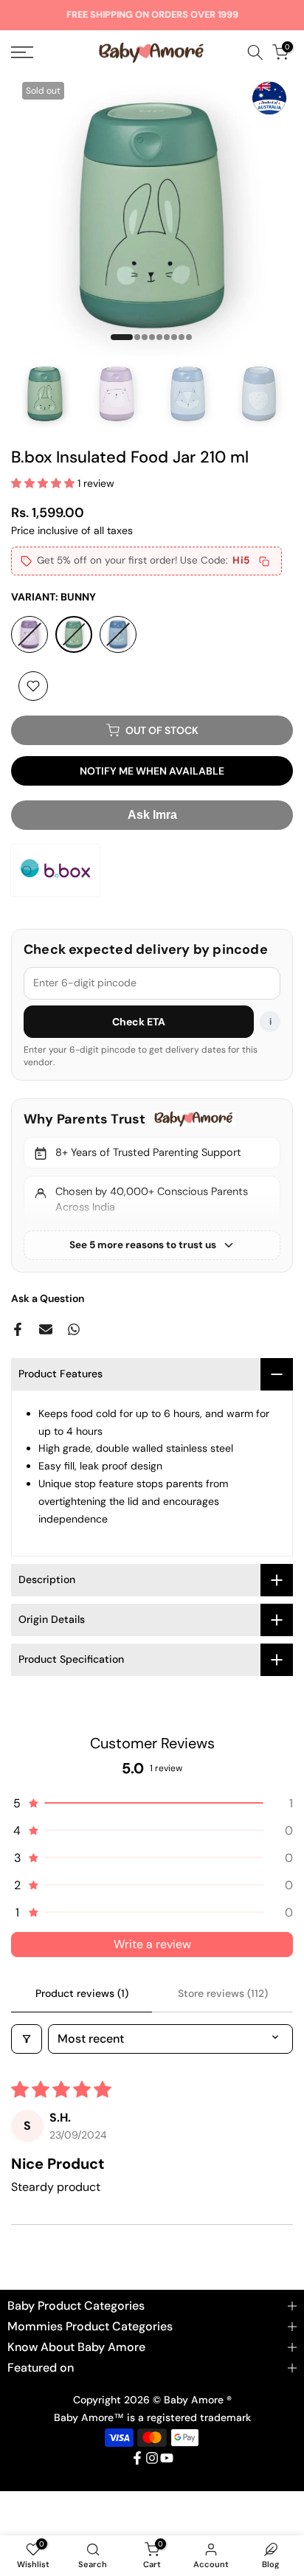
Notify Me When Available (152, 771)
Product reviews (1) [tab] (82, 1993)
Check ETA (139, 1022)
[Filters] (27, 2039)
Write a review (152, 1944)
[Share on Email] (46, 1329)
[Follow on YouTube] (167, 2458)
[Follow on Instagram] (152, 2458)
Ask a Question (48, 1298)
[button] (44, 483)
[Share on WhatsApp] (74, 1329)
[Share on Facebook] (18, 1329)
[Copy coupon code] (264, 561)
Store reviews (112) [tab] (223, 1993)
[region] (152, 1185)
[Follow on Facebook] (137, 2458)
